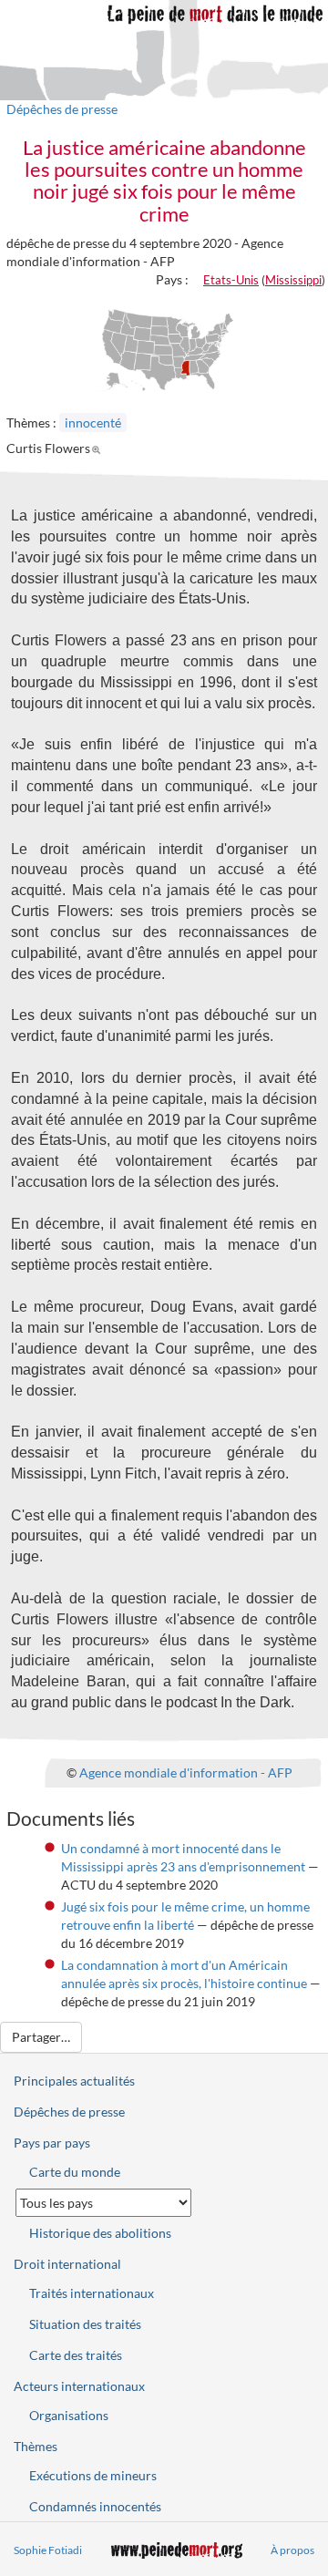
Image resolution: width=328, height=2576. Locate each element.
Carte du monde (75, 2172)
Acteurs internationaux (79, 2386)
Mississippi (293, 280)
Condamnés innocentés (95, 2506)
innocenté (93, 422)
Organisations (69, 2415)
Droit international (67, 2264)
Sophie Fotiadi (48, 2550)
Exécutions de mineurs (93, 2475)
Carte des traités (76, 2355)
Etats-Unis (231, 280)
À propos (292, 2550)
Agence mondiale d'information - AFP (186, 1772)
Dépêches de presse (62, 109)
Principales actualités (74, 2081)
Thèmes (36, 2446)
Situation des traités (85, 2324)
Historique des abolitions (100, 2233)
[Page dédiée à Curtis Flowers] (99, 448)
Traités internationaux (92, 2293)
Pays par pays (52, 2143)
